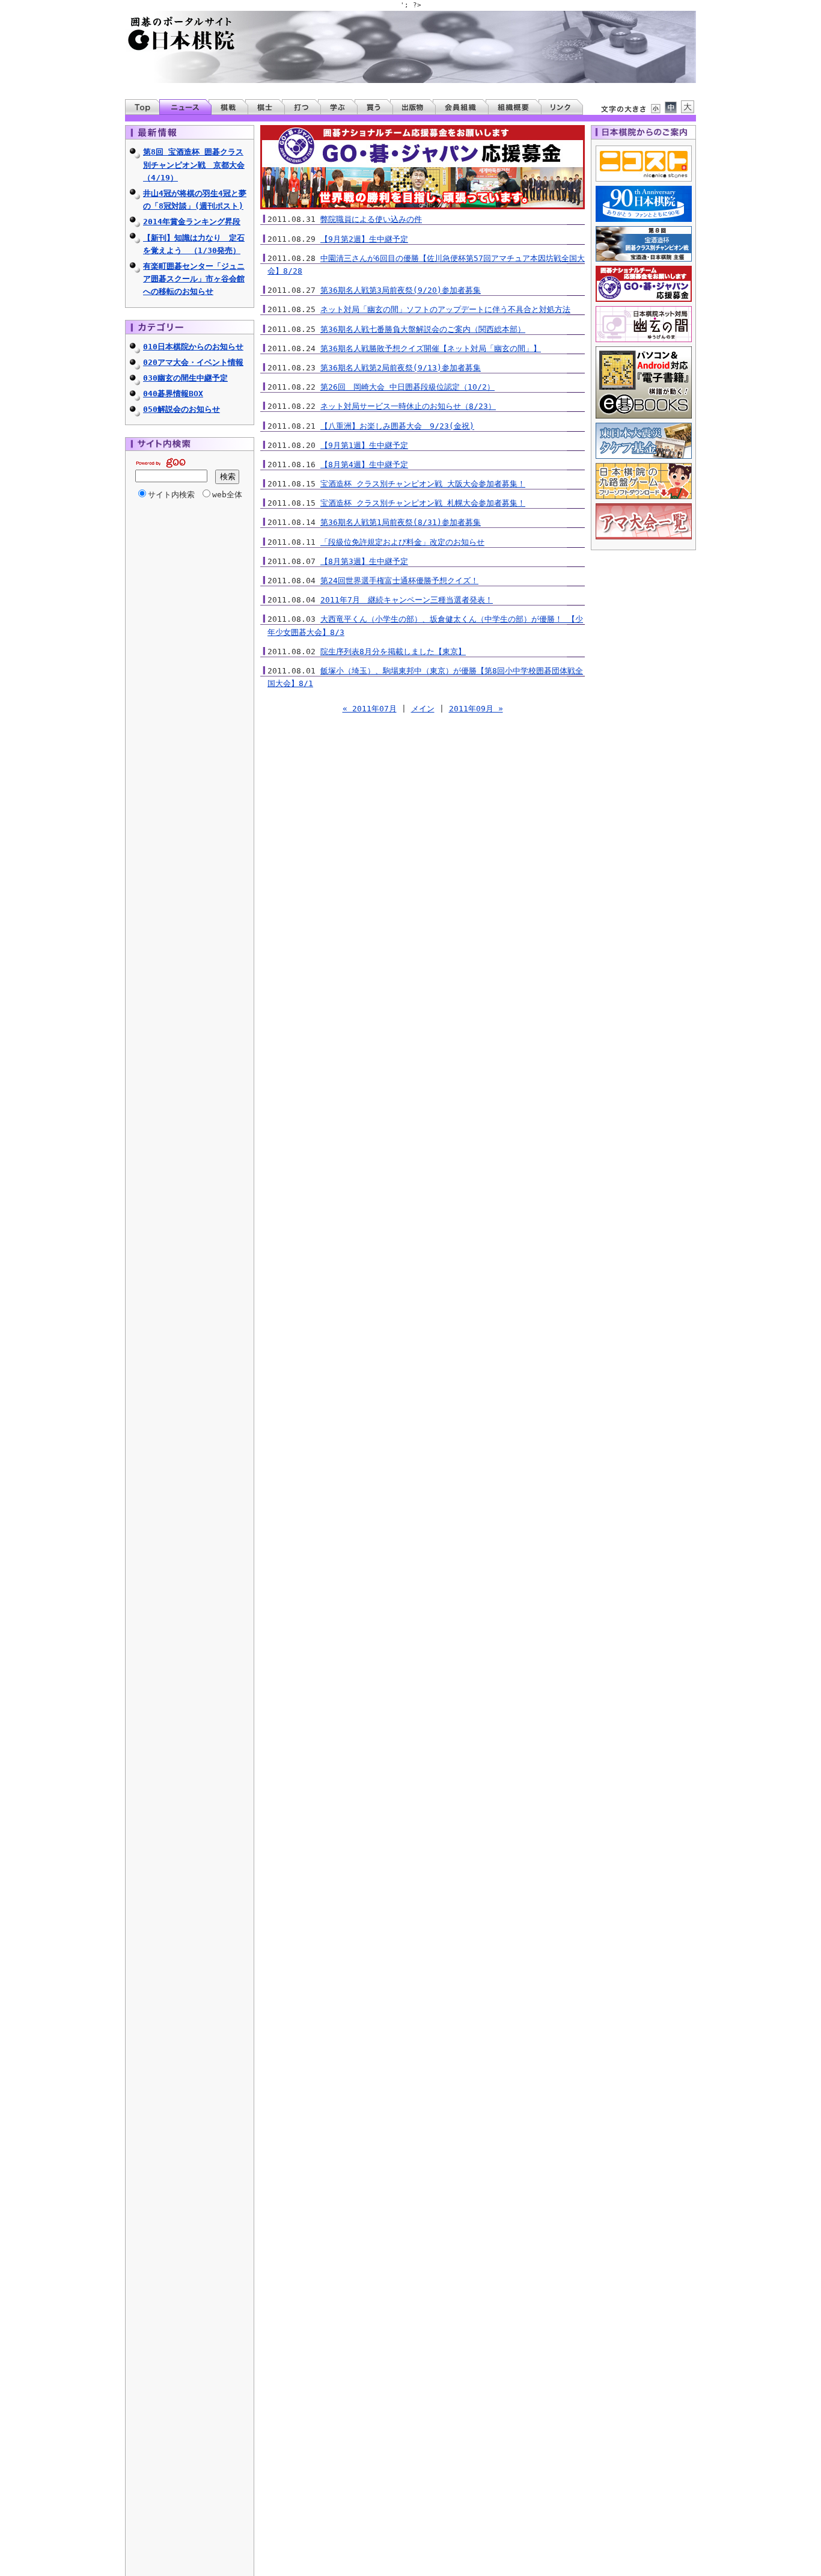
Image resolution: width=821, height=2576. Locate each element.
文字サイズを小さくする (655, 108)
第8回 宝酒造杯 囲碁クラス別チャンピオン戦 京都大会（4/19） (194, 164)
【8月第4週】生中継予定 (364, 465)
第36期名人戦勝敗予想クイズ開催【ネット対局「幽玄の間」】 (431, 348)
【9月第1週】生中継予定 (364, 445)
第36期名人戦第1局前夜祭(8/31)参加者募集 (401, 522)
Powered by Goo (160, 463)
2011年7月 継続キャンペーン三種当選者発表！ (407, 600)
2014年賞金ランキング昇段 (192, 222)
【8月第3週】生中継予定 (364, 561)
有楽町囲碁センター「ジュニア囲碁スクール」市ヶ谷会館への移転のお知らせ (194, 279)
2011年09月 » (476, 709)
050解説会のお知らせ (182, 409)
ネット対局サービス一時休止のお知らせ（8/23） (408, 406)
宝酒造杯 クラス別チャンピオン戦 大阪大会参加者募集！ (423, 484)
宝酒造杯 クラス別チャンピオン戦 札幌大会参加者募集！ (423, 503)
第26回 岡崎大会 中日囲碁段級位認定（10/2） (407, 387)
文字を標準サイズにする (671, 107)
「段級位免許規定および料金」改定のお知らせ (402, 542)
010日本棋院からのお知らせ (193, 347)
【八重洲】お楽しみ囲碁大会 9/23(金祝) (397, 426)
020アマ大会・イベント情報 (193, 362)
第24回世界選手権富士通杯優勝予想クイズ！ (399, 581)
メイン (423, 709)
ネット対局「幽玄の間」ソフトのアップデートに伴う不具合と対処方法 (445, 309)
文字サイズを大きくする (688, 107)
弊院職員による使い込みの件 (371, 219)
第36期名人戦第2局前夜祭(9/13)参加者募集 (401, 368)
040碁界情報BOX (173, 394)
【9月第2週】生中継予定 (364, 239)
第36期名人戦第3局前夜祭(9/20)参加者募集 (401, 290)
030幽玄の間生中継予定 (185, 378)
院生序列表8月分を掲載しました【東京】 (393, 652)
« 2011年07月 (370, 709)
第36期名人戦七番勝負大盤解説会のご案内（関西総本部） (423, 329)
